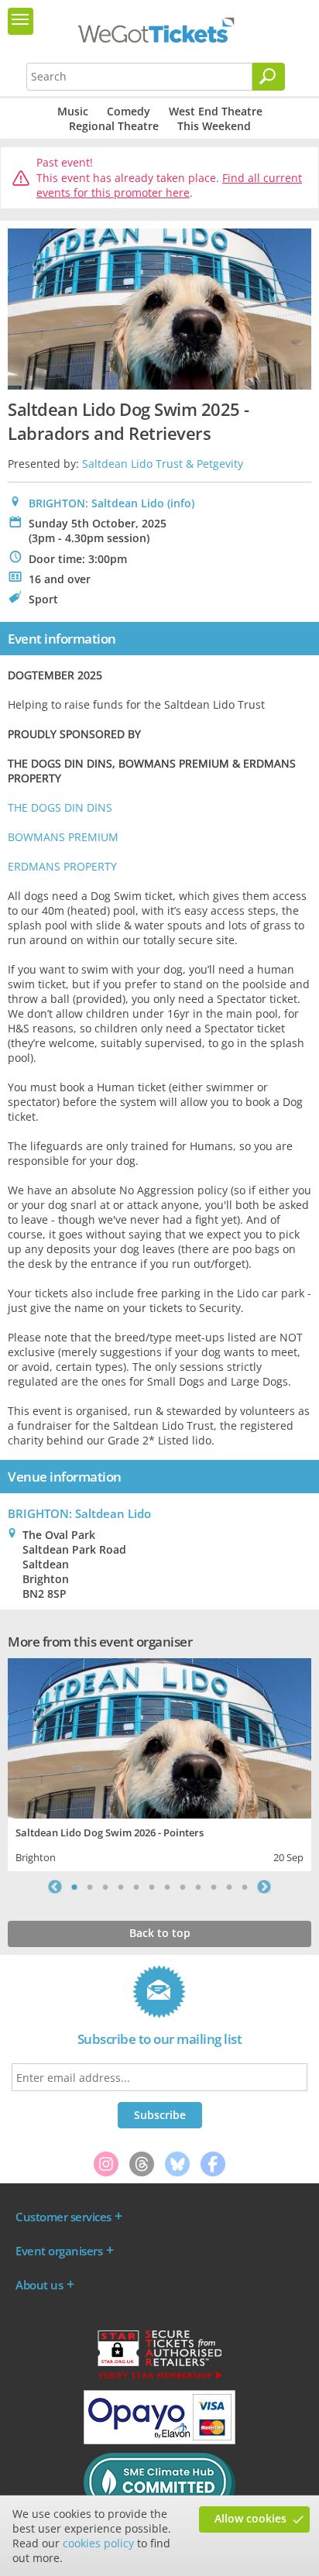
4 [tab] (121, 1887)
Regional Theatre (114, 126)
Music (73, 111)
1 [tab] (74, 1887)
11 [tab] (229, 1887)
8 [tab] (183, 1887)
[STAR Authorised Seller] (159, 2378)
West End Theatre (216, 111)
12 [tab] (245, 1887)
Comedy (129, 111)
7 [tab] (167, 1887)
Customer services (63, 2217)
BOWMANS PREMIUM (63, 837)
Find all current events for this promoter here (169, 185)
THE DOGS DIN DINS (60, 807)
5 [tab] (136, 1887)
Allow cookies (250, 2518)
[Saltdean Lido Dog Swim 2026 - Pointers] (159, 1737)
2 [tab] (90, 1887)
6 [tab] (152, 1887)
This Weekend (214, 126)
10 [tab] (214, 1887)
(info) (181, 503)
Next (264, 1887)
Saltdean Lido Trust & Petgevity (163, 464)
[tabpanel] (159, 1763)
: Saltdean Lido (79, 1513)
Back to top (160, 1933)
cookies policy (98, 2543)
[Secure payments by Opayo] (159, 2440)
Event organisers (59, 2251)
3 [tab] (105, 1887)
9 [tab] (198, 1887)
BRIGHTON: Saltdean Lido (96, 503)
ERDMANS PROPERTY (62, 866)
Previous (55, 1887)
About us (39, 2285)
